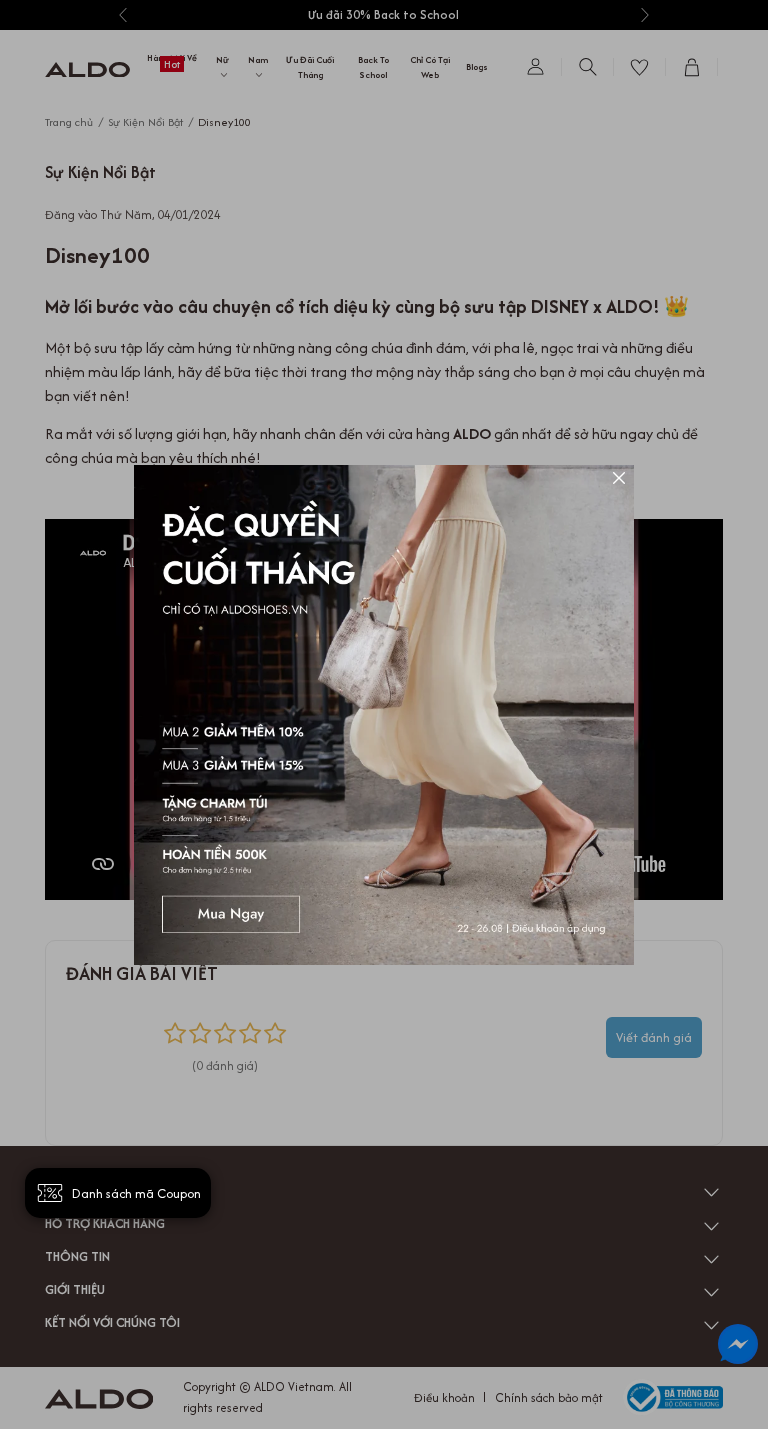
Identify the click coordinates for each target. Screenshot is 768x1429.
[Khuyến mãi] (384, 715)
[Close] (619, 480)
